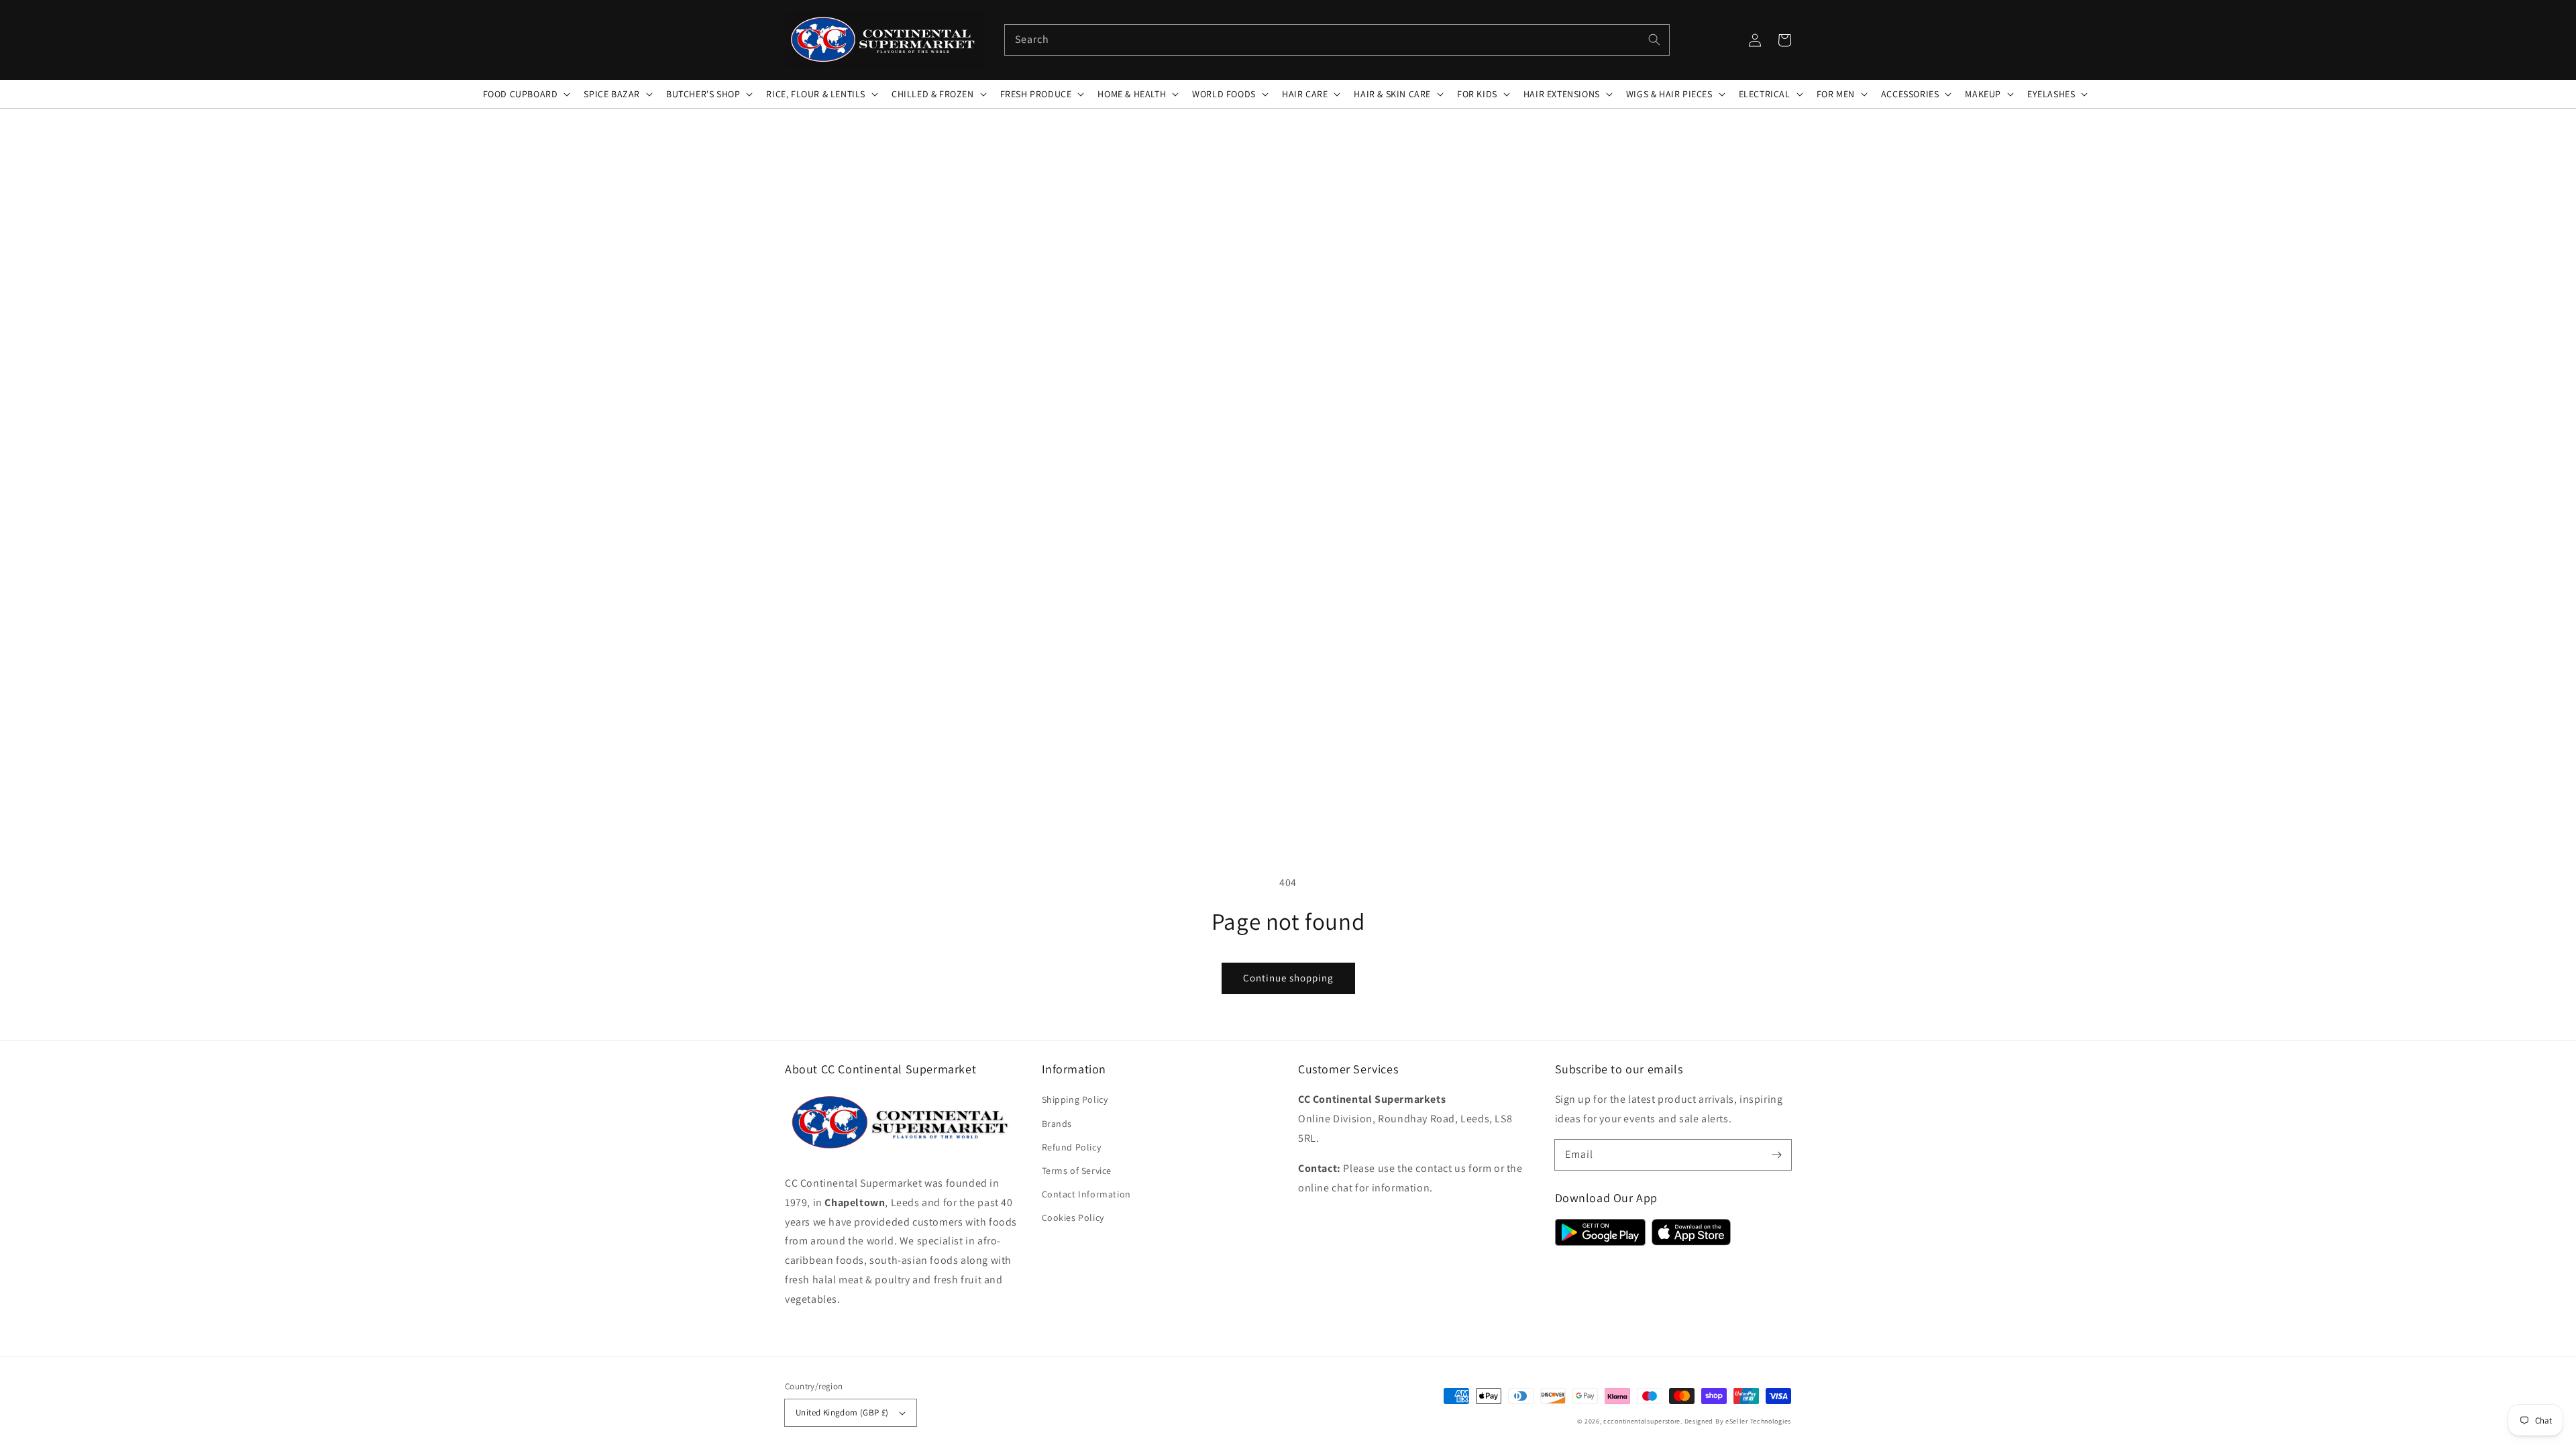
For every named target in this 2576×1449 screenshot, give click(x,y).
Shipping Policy (1075, 1099)
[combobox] (1337, 40)
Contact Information (1086, 1194)
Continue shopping (1288, 978)
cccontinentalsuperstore (1642, 1421)
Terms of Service (1077, 1171)
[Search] (1654, 40)
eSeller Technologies (1758, 1421)
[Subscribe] (1776, 1155)
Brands (1057, 1124)
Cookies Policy (1073, 1218)
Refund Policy (1072, 1147)
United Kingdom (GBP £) (842, 1412)
